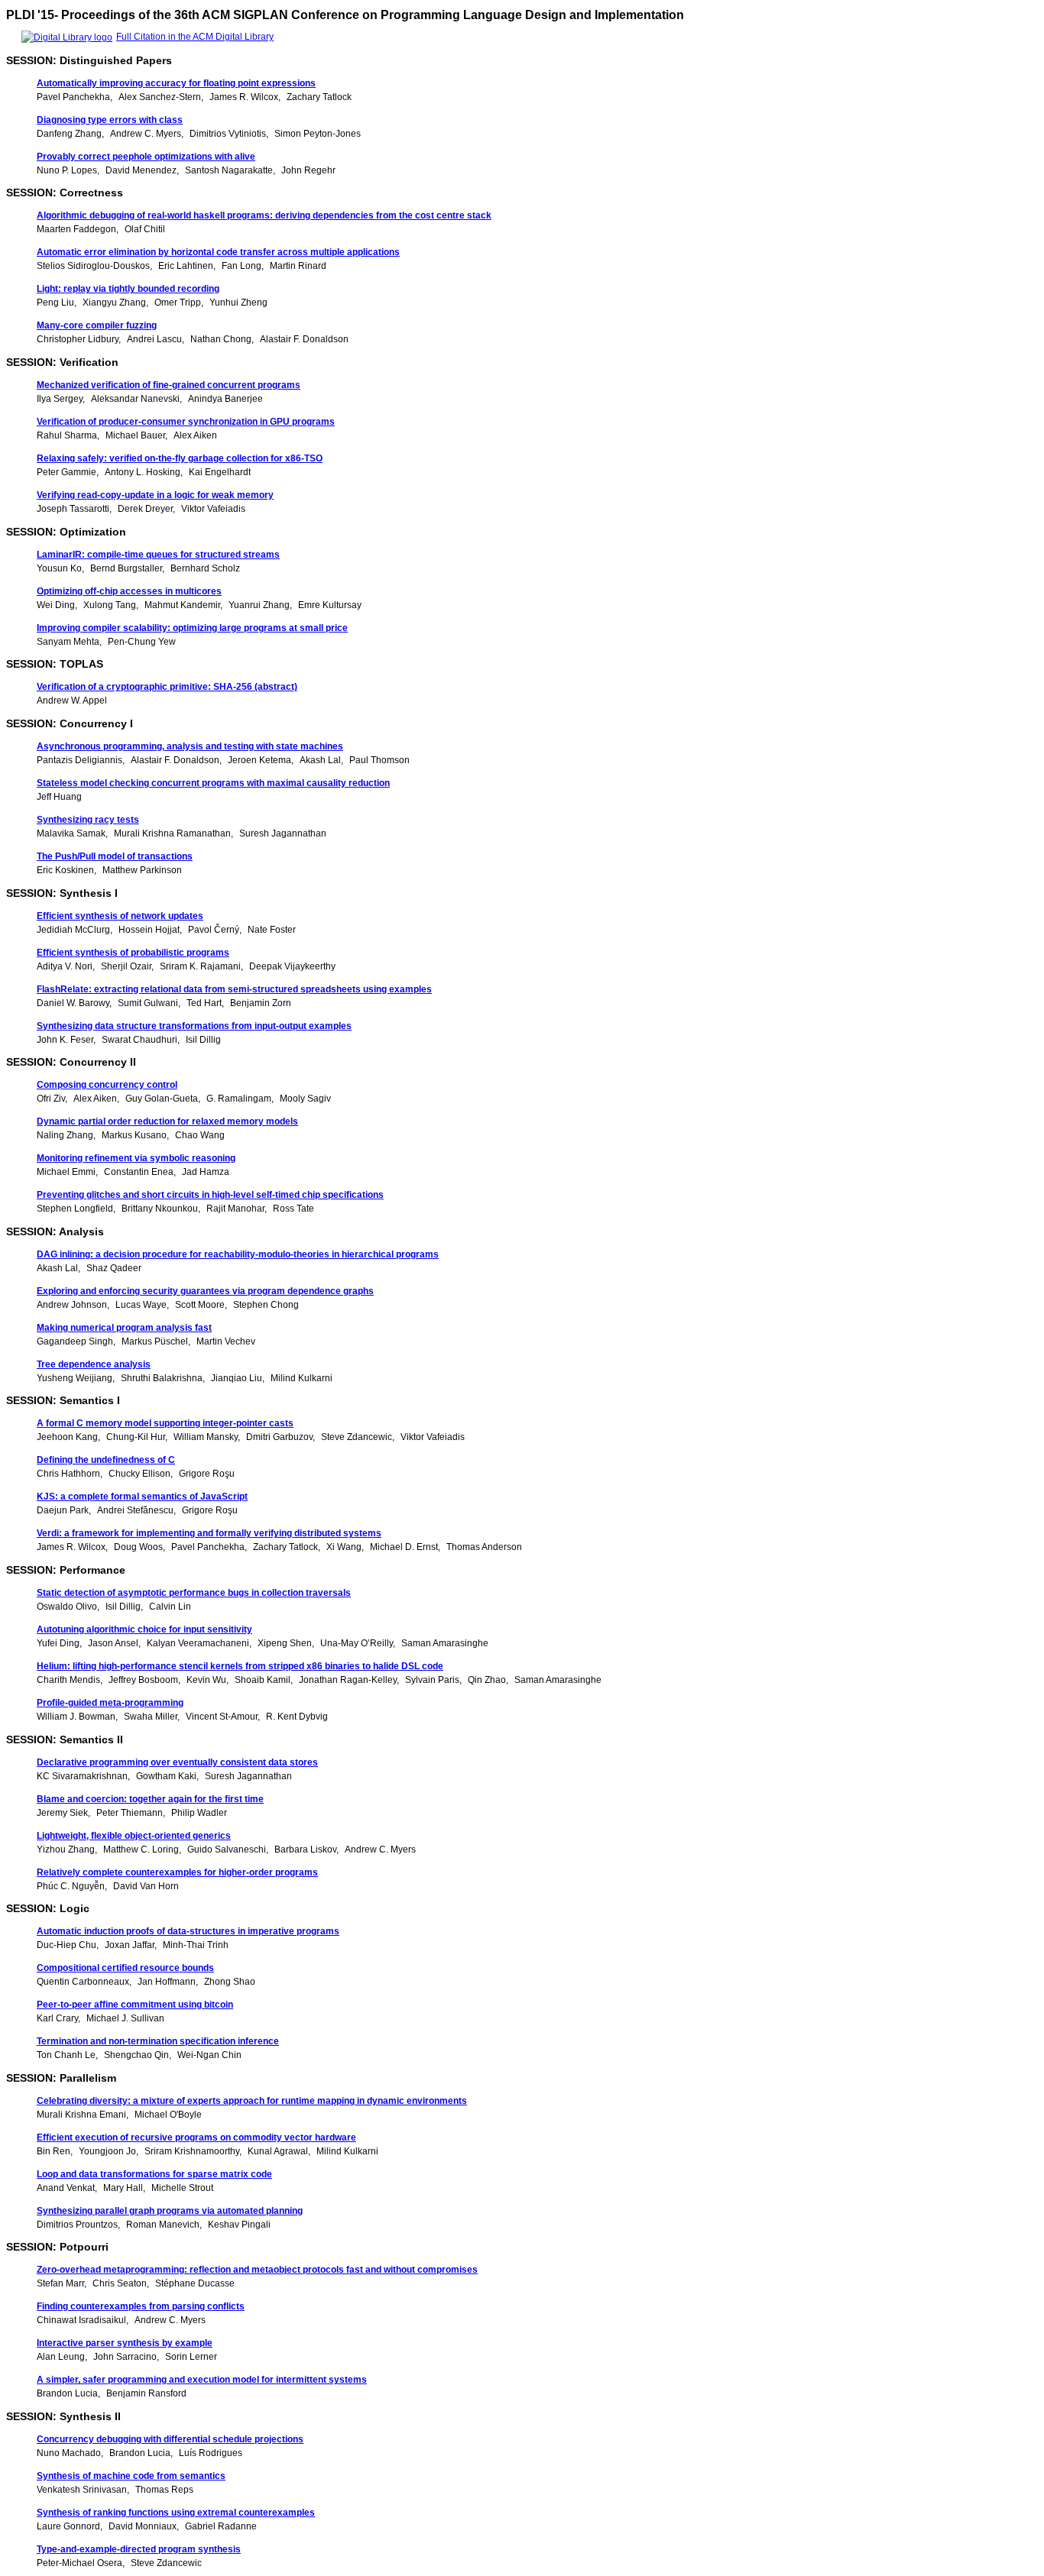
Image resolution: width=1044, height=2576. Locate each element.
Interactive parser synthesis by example (125, 2343)
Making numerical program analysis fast (124, 1328)
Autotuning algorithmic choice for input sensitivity (144, 1629)
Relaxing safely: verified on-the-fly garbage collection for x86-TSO (180, 458)
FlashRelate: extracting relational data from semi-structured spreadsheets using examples (234, 989)
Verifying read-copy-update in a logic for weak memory (155, 495)
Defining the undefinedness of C (106, 1460)
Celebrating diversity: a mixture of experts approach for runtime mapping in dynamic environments (252, 2101)
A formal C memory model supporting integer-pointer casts (165, 1423)
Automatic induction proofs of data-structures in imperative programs (188, 1931)
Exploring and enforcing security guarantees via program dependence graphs (205, 1291)
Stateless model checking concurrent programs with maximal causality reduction (213, 783)
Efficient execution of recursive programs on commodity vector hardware (196, 2137)
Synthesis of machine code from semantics (131, 2476)
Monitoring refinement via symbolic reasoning (136, 1158)
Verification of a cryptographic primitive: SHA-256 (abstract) (167, 687)
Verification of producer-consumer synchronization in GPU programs (186, 422)
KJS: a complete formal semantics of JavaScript (142, 1497)
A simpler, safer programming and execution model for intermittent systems (202, 2380)
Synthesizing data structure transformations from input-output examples (194, 1026)
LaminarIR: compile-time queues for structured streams (158, 555)
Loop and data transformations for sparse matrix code (154, 2174)
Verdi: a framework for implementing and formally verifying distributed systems (209, 1533)
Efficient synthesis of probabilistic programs (133, 953)
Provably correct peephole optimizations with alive (146, 157)
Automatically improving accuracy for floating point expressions (176, 83)
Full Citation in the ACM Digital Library (195, 37)
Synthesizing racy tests (88, 820)
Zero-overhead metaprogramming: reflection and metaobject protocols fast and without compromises (257, 2270)
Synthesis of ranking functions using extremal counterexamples (176, 2513)
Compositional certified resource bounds (125, 1968)
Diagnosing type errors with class (110, 120)
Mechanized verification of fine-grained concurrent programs (169, 385)
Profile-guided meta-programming (110, 1703)
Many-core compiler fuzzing (97, 325)
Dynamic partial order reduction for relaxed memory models (167, 1121)
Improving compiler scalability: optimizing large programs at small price (192, 628)
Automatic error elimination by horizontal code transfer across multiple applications (218, 252)
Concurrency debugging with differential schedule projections (170, 2439)
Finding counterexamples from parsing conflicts (141, 2306)
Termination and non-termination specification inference (158, 2041)
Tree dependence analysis (94, 1364)
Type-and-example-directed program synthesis (139, 2549)
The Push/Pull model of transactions (115, 856)
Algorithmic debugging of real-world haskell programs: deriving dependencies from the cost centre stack (264, 215)
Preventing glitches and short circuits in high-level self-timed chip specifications (210, 1195)
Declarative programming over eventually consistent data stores (177, 1762)
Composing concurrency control (107, 1085)
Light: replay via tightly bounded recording (128, 289)
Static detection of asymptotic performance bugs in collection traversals (194, 1593)
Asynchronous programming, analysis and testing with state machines (190, 746)
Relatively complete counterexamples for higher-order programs (177, 1872)
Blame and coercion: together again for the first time (150, 1799)
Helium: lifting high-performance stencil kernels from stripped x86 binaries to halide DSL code (240, 1666)
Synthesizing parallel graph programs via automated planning (170, 2211)
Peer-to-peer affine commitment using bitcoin (135, 2005)
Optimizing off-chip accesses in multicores (129, 591)
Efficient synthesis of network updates (120, 916)
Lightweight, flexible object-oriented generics (134, 1836)
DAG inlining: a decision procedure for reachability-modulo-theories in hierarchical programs (238, 1254)
